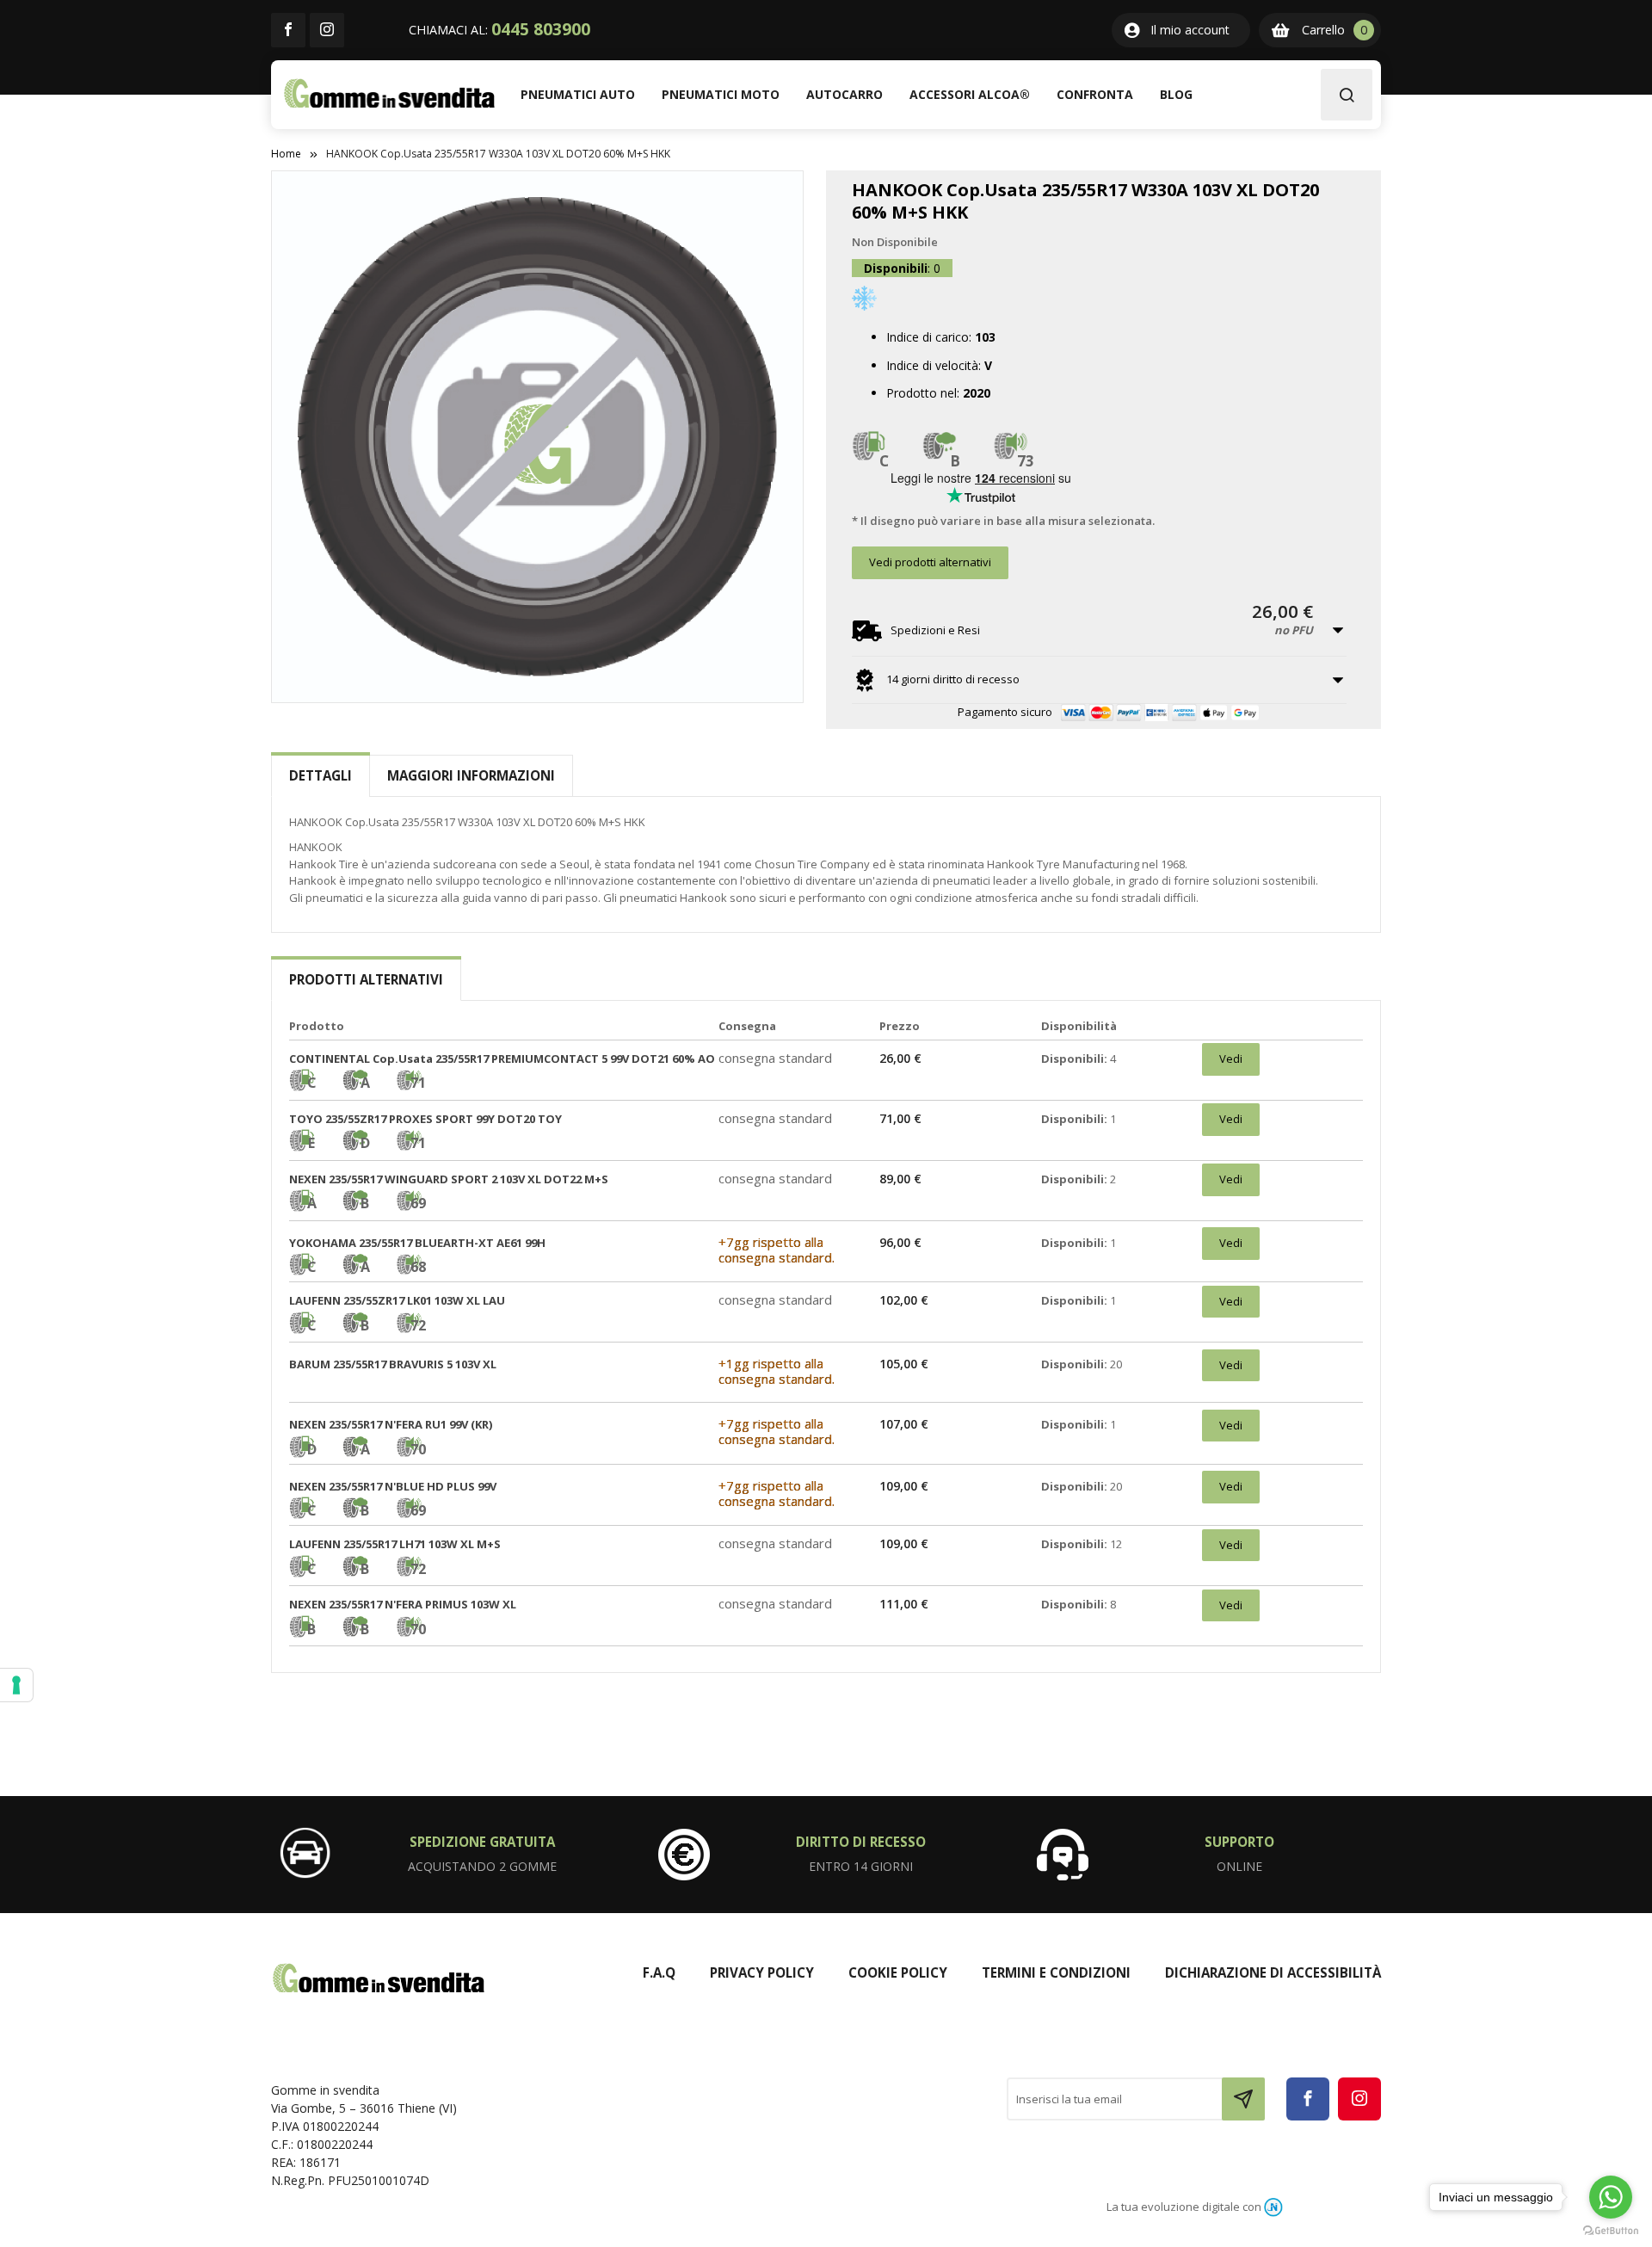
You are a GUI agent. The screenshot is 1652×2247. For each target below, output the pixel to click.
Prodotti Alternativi (366, 979)
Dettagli (321, 775)
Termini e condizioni (1056, 1972)
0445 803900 (541, 29)
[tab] (321, 776)
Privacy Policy (762, 1972)
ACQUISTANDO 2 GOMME (482, 1866)
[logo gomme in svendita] (389, 93)
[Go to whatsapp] (1611, 2197)
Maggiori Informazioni (471, 775)
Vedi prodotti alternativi (930, 562)
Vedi (1231, 1059)
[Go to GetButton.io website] (1611, 2230)
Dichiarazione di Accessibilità (1273, 1972)
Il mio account (1190, 30)
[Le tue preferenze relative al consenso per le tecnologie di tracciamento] (16, 1685)
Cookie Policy (898, 1972)
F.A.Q (659, 1972)
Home (286, 154)
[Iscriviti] (1243, 2099)
